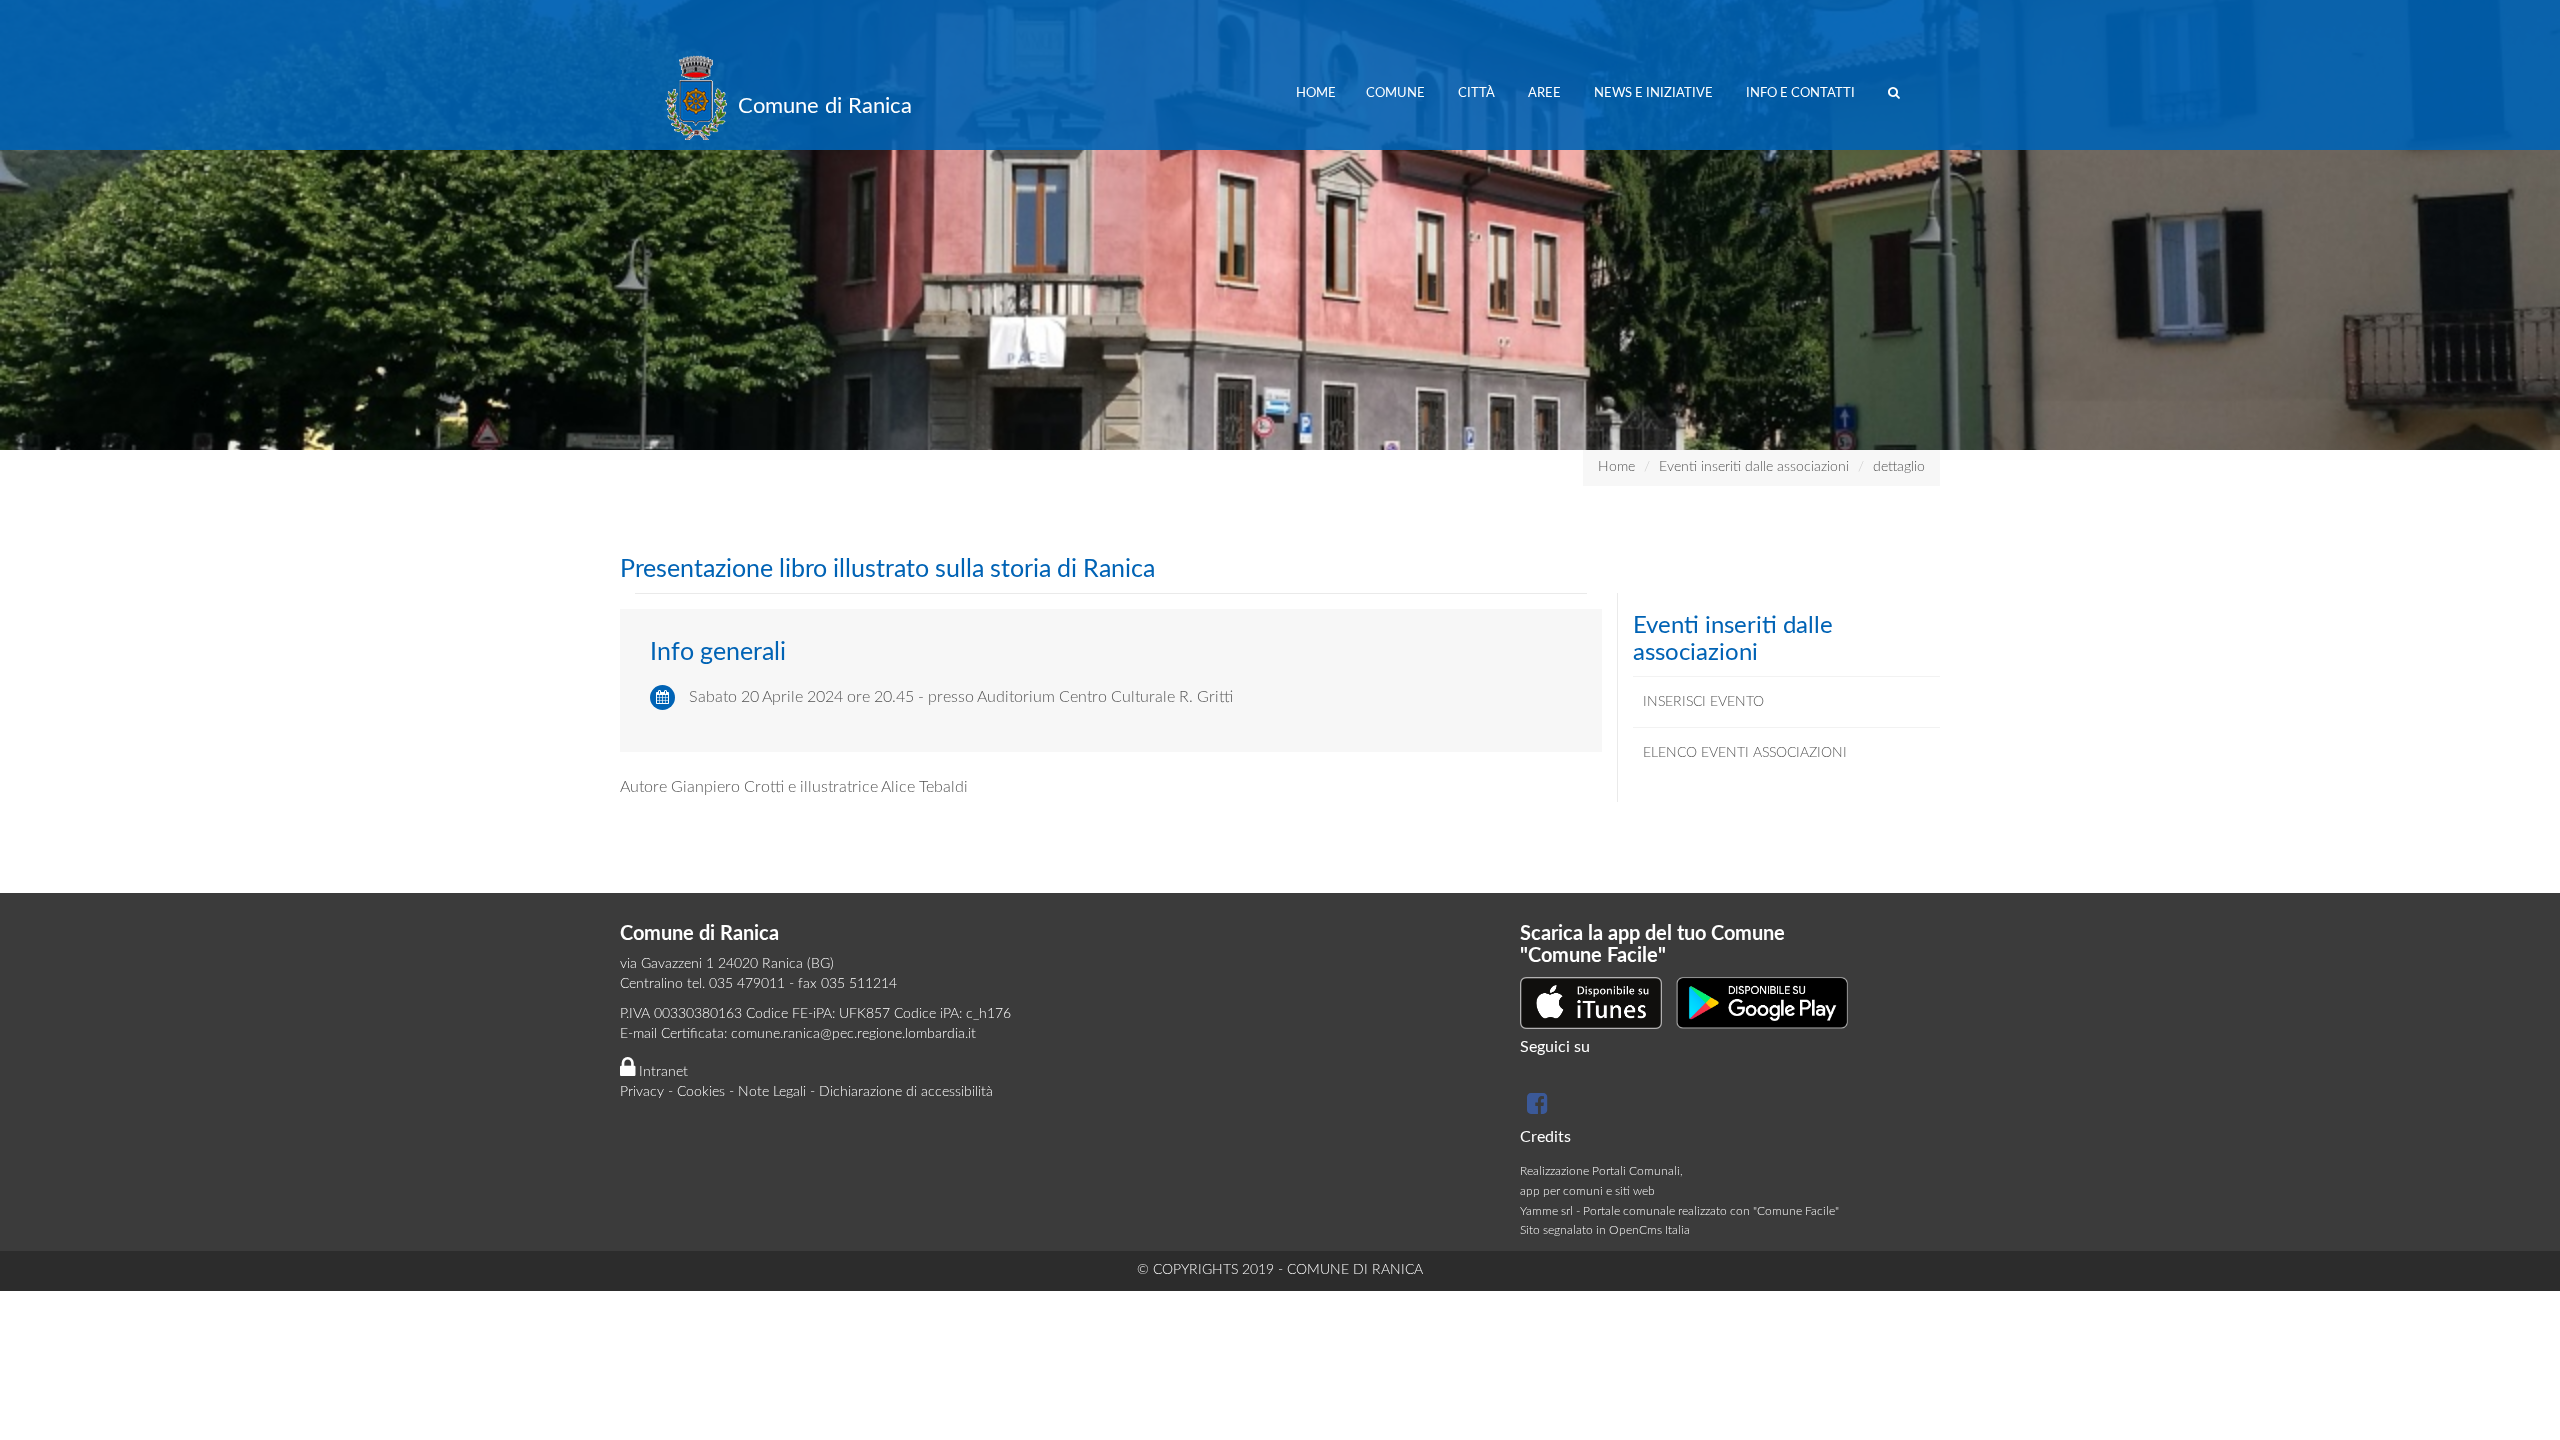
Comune (1397, 93)
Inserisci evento (1703, 702)
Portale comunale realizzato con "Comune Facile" (1711, 1211)
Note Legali (772, 1092)
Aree (1546, 93)
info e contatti (1802, 93)
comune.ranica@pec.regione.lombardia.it (853, 1034)
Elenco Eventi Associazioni (1745, 753)
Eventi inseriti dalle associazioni (1754, 467)
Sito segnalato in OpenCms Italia (1605, 1230)
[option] (1280, 225)
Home (1316, 93)
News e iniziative (1655, 93)
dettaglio (1899, 467)
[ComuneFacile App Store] (1591, 1002)
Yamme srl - (1551, 1211)
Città (1478, 93)
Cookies (701, 1092)
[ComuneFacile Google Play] (1762, 1002)
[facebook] (1535, 1108)
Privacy (642, 1092)
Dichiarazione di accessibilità (906, 1092)
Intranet (661, 1072)
